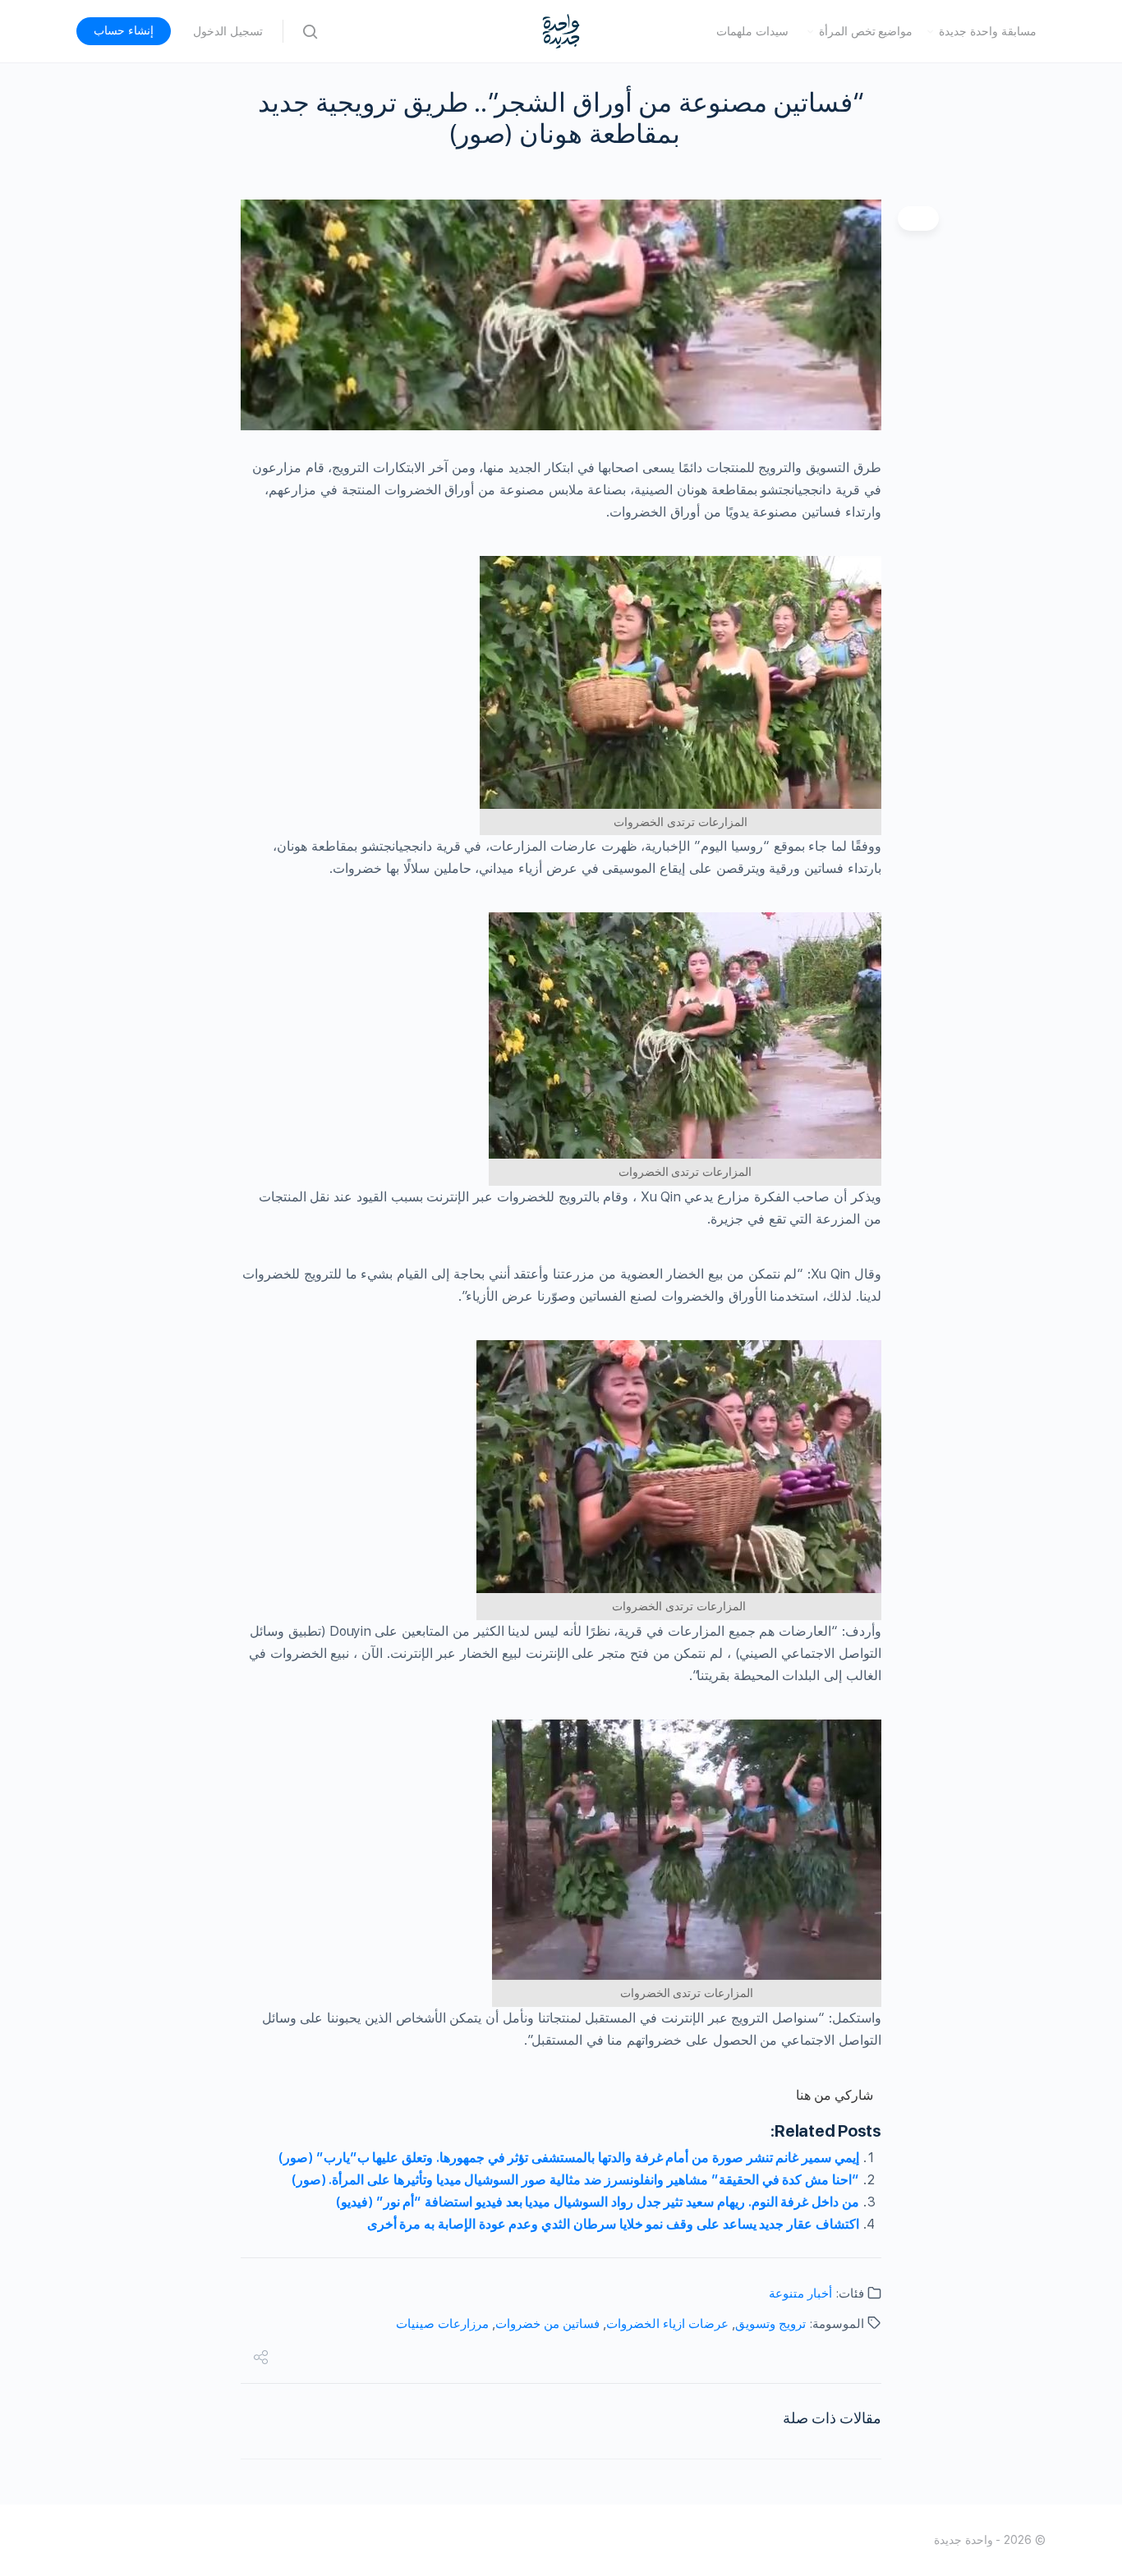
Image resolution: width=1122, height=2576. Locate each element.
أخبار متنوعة (800, 2294)
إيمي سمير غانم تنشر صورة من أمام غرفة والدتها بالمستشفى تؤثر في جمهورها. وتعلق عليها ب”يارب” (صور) (569, 2158)
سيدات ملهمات (752, 31)
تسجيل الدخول (228, 31)
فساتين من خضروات (547, 2324)
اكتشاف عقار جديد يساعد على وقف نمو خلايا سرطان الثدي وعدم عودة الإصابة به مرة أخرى (613, 2224)
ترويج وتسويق (770, 2324)
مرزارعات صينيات (442, 2324)
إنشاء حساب (124, 30)
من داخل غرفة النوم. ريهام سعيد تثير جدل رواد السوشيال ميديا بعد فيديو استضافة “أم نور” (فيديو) (598, 2202)
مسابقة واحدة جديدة (988, 31)
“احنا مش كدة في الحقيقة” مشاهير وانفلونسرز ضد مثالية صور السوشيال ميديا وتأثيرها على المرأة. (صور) (575, 2180)
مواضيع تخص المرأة (866, 31)
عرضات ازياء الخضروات (667, 2324)
